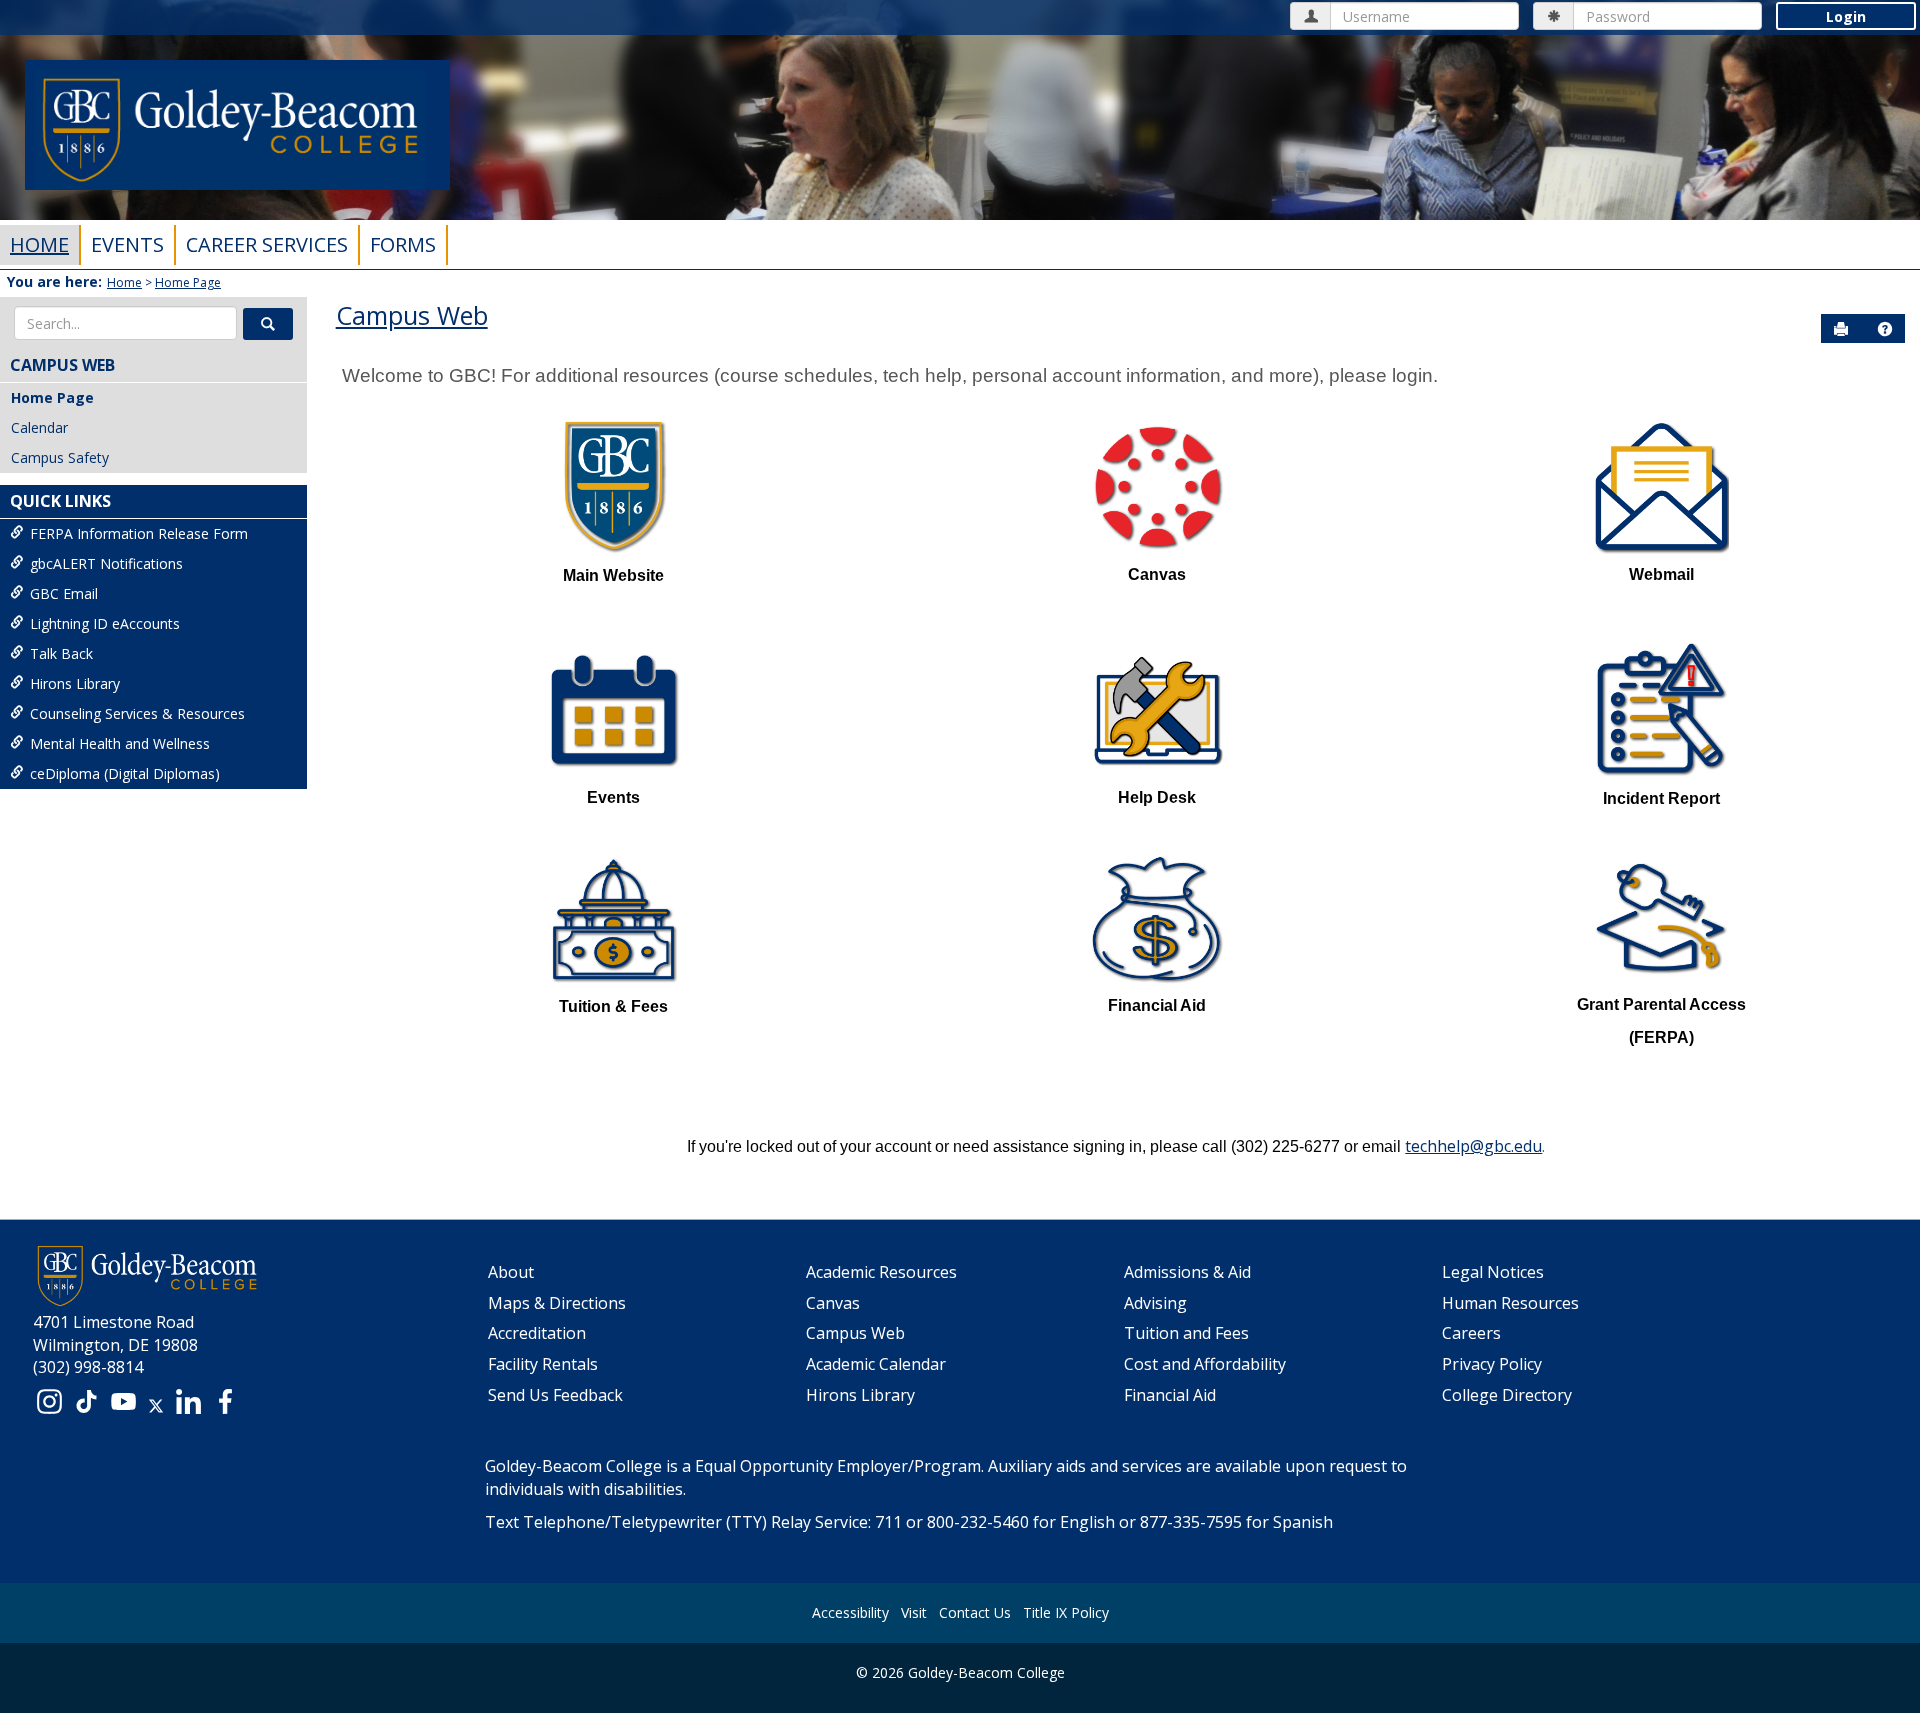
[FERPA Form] (1661, 916)
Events (127, 244)
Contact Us (975, 1612)
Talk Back (61, 653)
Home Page (188, 282)
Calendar (39, 427)
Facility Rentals (543, 1364)
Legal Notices (1493, 1272)
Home (39, 244)
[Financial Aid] (1157, 917)
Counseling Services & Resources (137, 713)
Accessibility (850, 1612)
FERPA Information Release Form (139, 533)
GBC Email (64, 593)
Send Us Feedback (555, 1395)
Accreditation (537, 1333)
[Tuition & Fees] (613, 917)
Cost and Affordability (1205, 1364)
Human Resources (1510, 1303)
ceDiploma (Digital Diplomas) (125, 773)
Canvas (833, 1303)
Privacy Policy (1492, 1364)
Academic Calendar (876, 1364)
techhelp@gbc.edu (1473, 1146)
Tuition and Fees (1186, 1333)
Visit (914, 1612)
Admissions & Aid (1187, 1272)
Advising (1155, 1303)
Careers (1471, 1333)
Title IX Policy (1066, 1612)
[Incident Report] (1661, 708)
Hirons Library (75, 683)
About (511, 1272)
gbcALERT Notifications (106, 563)
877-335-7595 (1191, 1522)
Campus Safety (60, 457)
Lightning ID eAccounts (105, 623)
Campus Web (62, 365)
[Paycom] (1661, 485)
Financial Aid (1170, 1395)
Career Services (267, 244)
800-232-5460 (978, 1522)
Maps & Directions (557, 1303)
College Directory (1507, 1395)
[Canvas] (1157, 485)
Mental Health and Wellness (120, 743)
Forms (403, 244)
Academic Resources (881, 1272)
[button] (268, 324)
